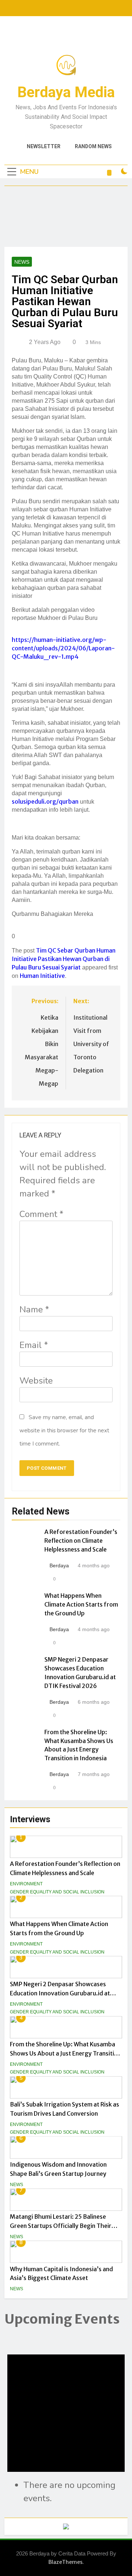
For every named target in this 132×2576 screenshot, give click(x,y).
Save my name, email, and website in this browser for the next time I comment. (64, 1430)
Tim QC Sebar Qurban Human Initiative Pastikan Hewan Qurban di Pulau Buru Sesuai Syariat (64, 959)
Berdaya (59, 1565)
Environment (26, 1884)
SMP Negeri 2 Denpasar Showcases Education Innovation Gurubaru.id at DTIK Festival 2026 (60, 1993)
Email (34, 1345)
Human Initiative (42, 976)
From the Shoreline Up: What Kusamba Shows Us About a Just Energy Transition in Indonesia (65, 2053)
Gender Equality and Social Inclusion (57, 1892)
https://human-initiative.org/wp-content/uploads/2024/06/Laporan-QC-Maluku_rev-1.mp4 (63, 648)
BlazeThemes (65, 2562)
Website (36, 1381)
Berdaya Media (66, 92)
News (16, 2185)
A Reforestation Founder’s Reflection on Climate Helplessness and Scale (81, 1541)
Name (34, 1309)
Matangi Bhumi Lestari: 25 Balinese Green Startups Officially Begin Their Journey (61, 2226)
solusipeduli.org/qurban (45, 801)
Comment (41, 1214)
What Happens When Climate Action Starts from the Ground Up (81, 1604)
